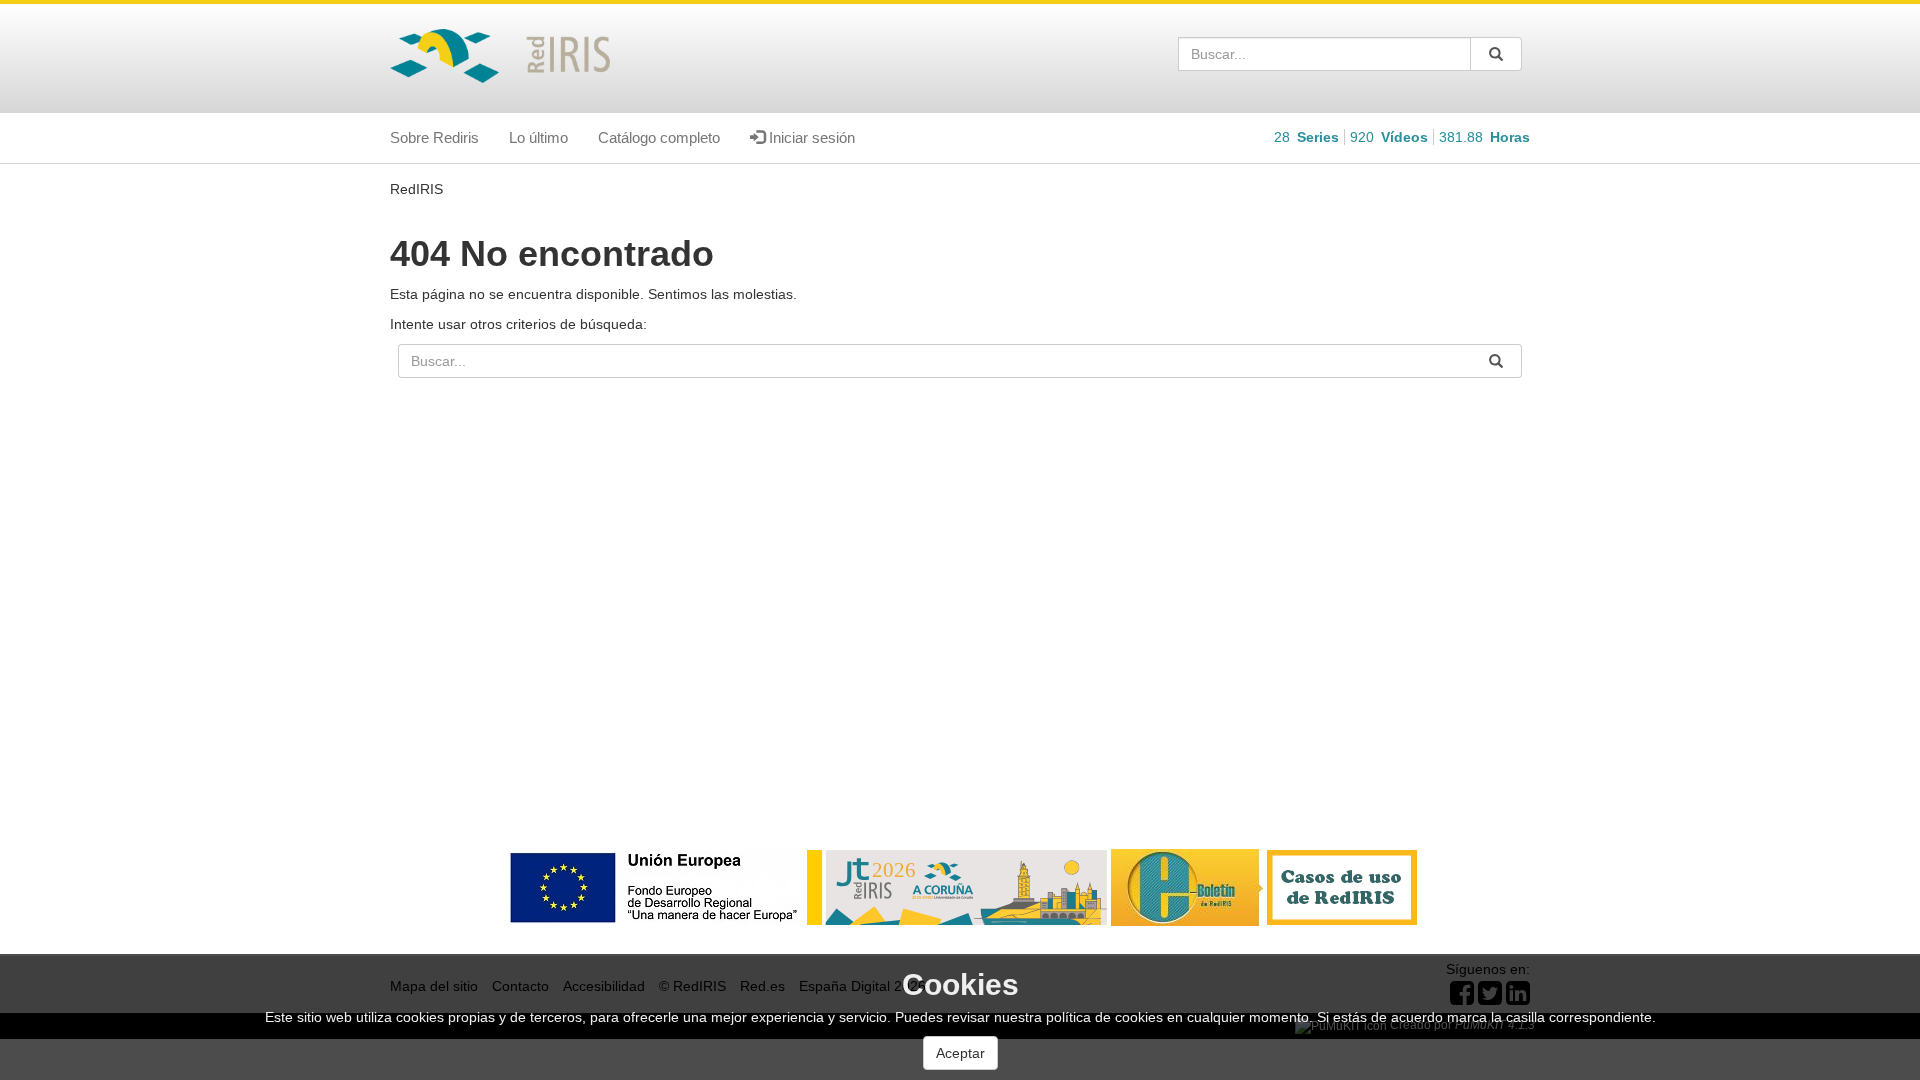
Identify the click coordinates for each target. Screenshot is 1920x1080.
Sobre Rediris (434, 137)
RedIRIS (416, 189)
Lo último (538, 137)
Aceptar (960, 1053)
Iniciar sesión (810, 137)
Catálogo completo (659, 137)
